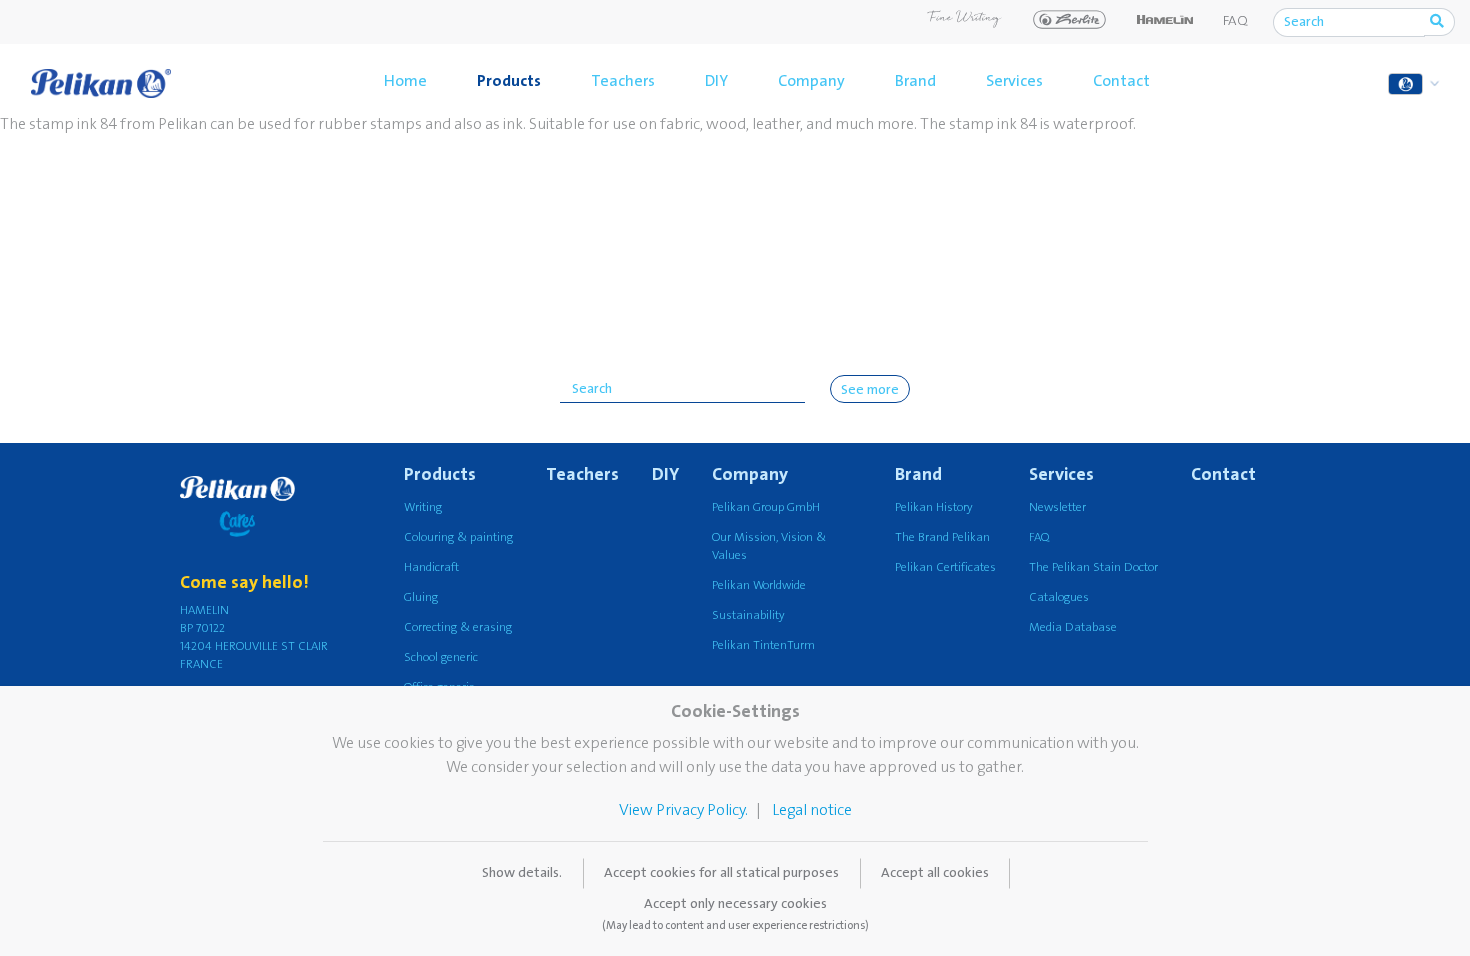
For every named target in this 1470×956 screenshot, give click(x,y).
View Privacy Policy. (683, 810)
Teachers (623, 81)
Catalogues (1059, 597)
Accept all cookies (935, 873)
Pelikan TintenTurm (763, 645)
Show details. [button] (522, 873)
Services (1014, 81)
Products (509, 81)
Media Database (1073, 627)
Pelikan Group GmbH (766, 507)
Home (405, 81)
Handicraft (431, 567)
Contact (1121, 81)
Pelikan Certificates (945, 567)
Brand (915, 81)
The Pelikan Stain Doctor (1093, 567)
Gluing (421, 597)
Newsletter (1057, 507)
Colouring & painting (458, 537)
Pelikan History (934, 507)
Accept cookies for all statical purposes (721, 873)
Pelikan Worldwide (759, 585)
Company (811, 81)
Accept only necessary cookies (735, 914)
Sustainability (748, 615)
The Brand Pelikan (942, 537)
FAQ (1235, 21)
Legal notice (812, 810)
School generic (441, 657)
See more (870, 390)
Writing (423, 507)
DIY (716, 81)
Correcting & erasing (458, 627)
